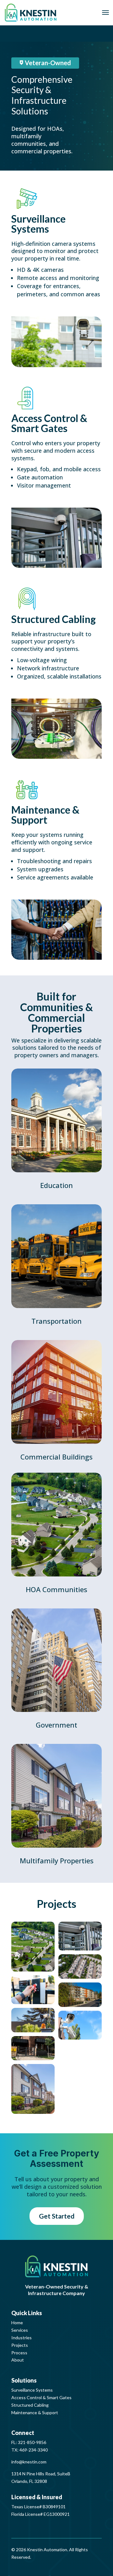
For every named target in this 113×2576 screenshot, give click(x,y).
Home (17, 2323)
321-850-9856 (32, 2442)
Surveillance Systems (32, 2390)
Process (19, 2353)
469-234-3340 (34, 2450)
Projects (20, 2345)
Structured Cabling (30, 2405)
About (18, 2360)
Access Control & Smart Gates (41, 2397)
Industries (22, 2338)
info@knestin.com (29, 2462)
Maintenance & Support (35, 2412)
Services (20, 2330)
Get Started (57, 2216)
